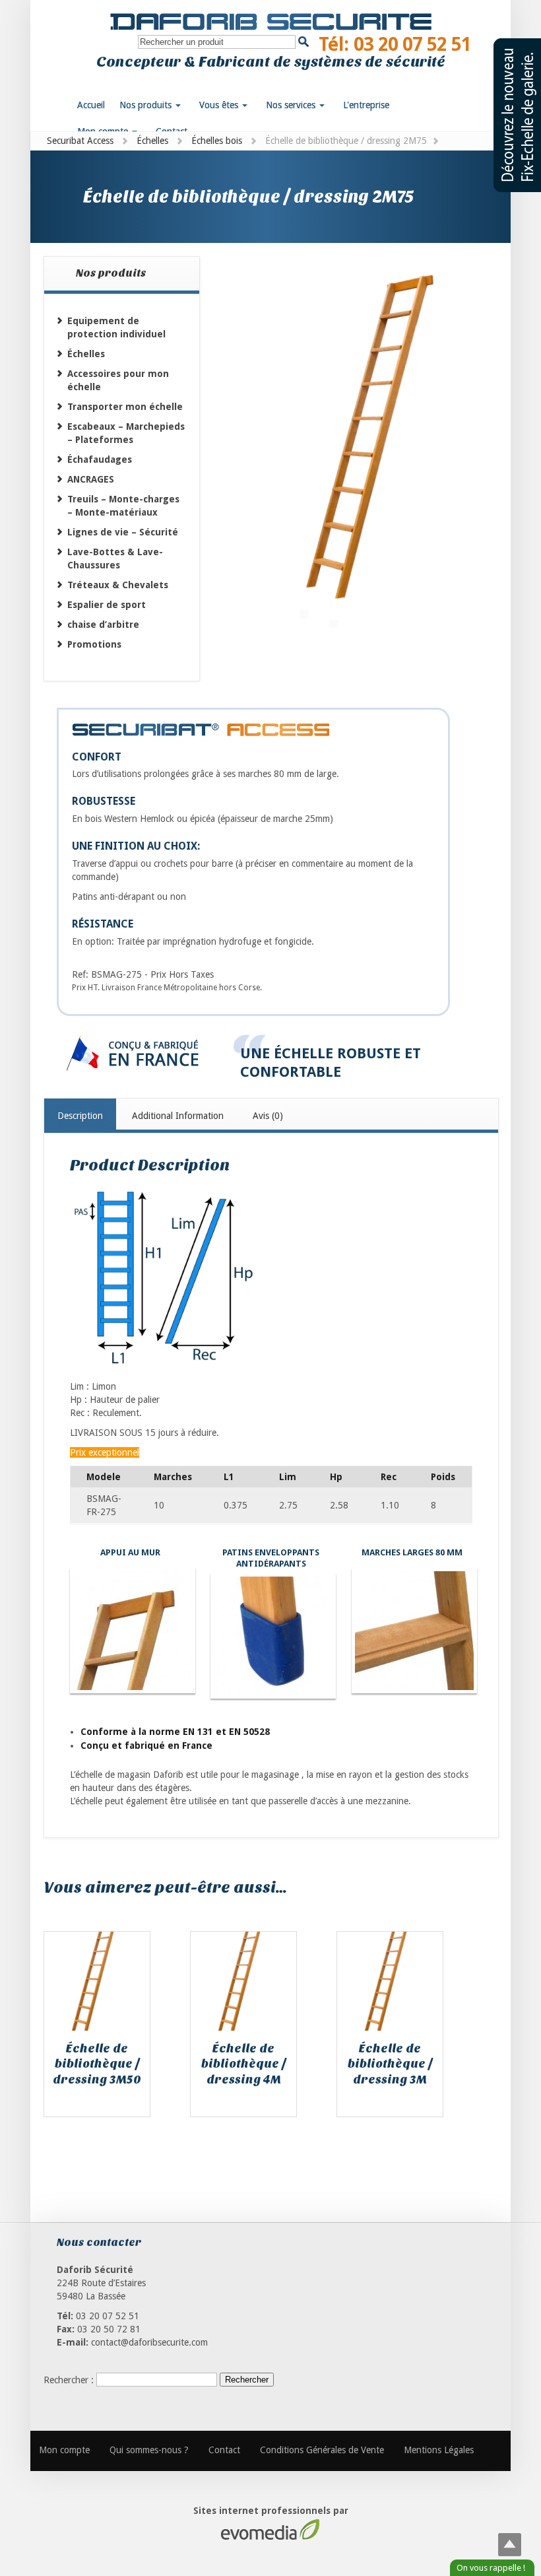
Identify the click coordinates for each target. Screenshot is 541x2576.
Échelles (152, 141)
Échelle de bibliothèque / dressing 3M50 (97, 2064)
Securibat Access (80, 141)
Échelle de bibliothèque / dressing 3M (390, 2064)
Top (510, 2545)
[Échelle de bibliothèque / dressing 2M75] (363, 460)
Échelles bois (217, 141)
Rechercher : (69, 2379)
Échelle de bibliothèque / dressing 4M (244, 2064)
